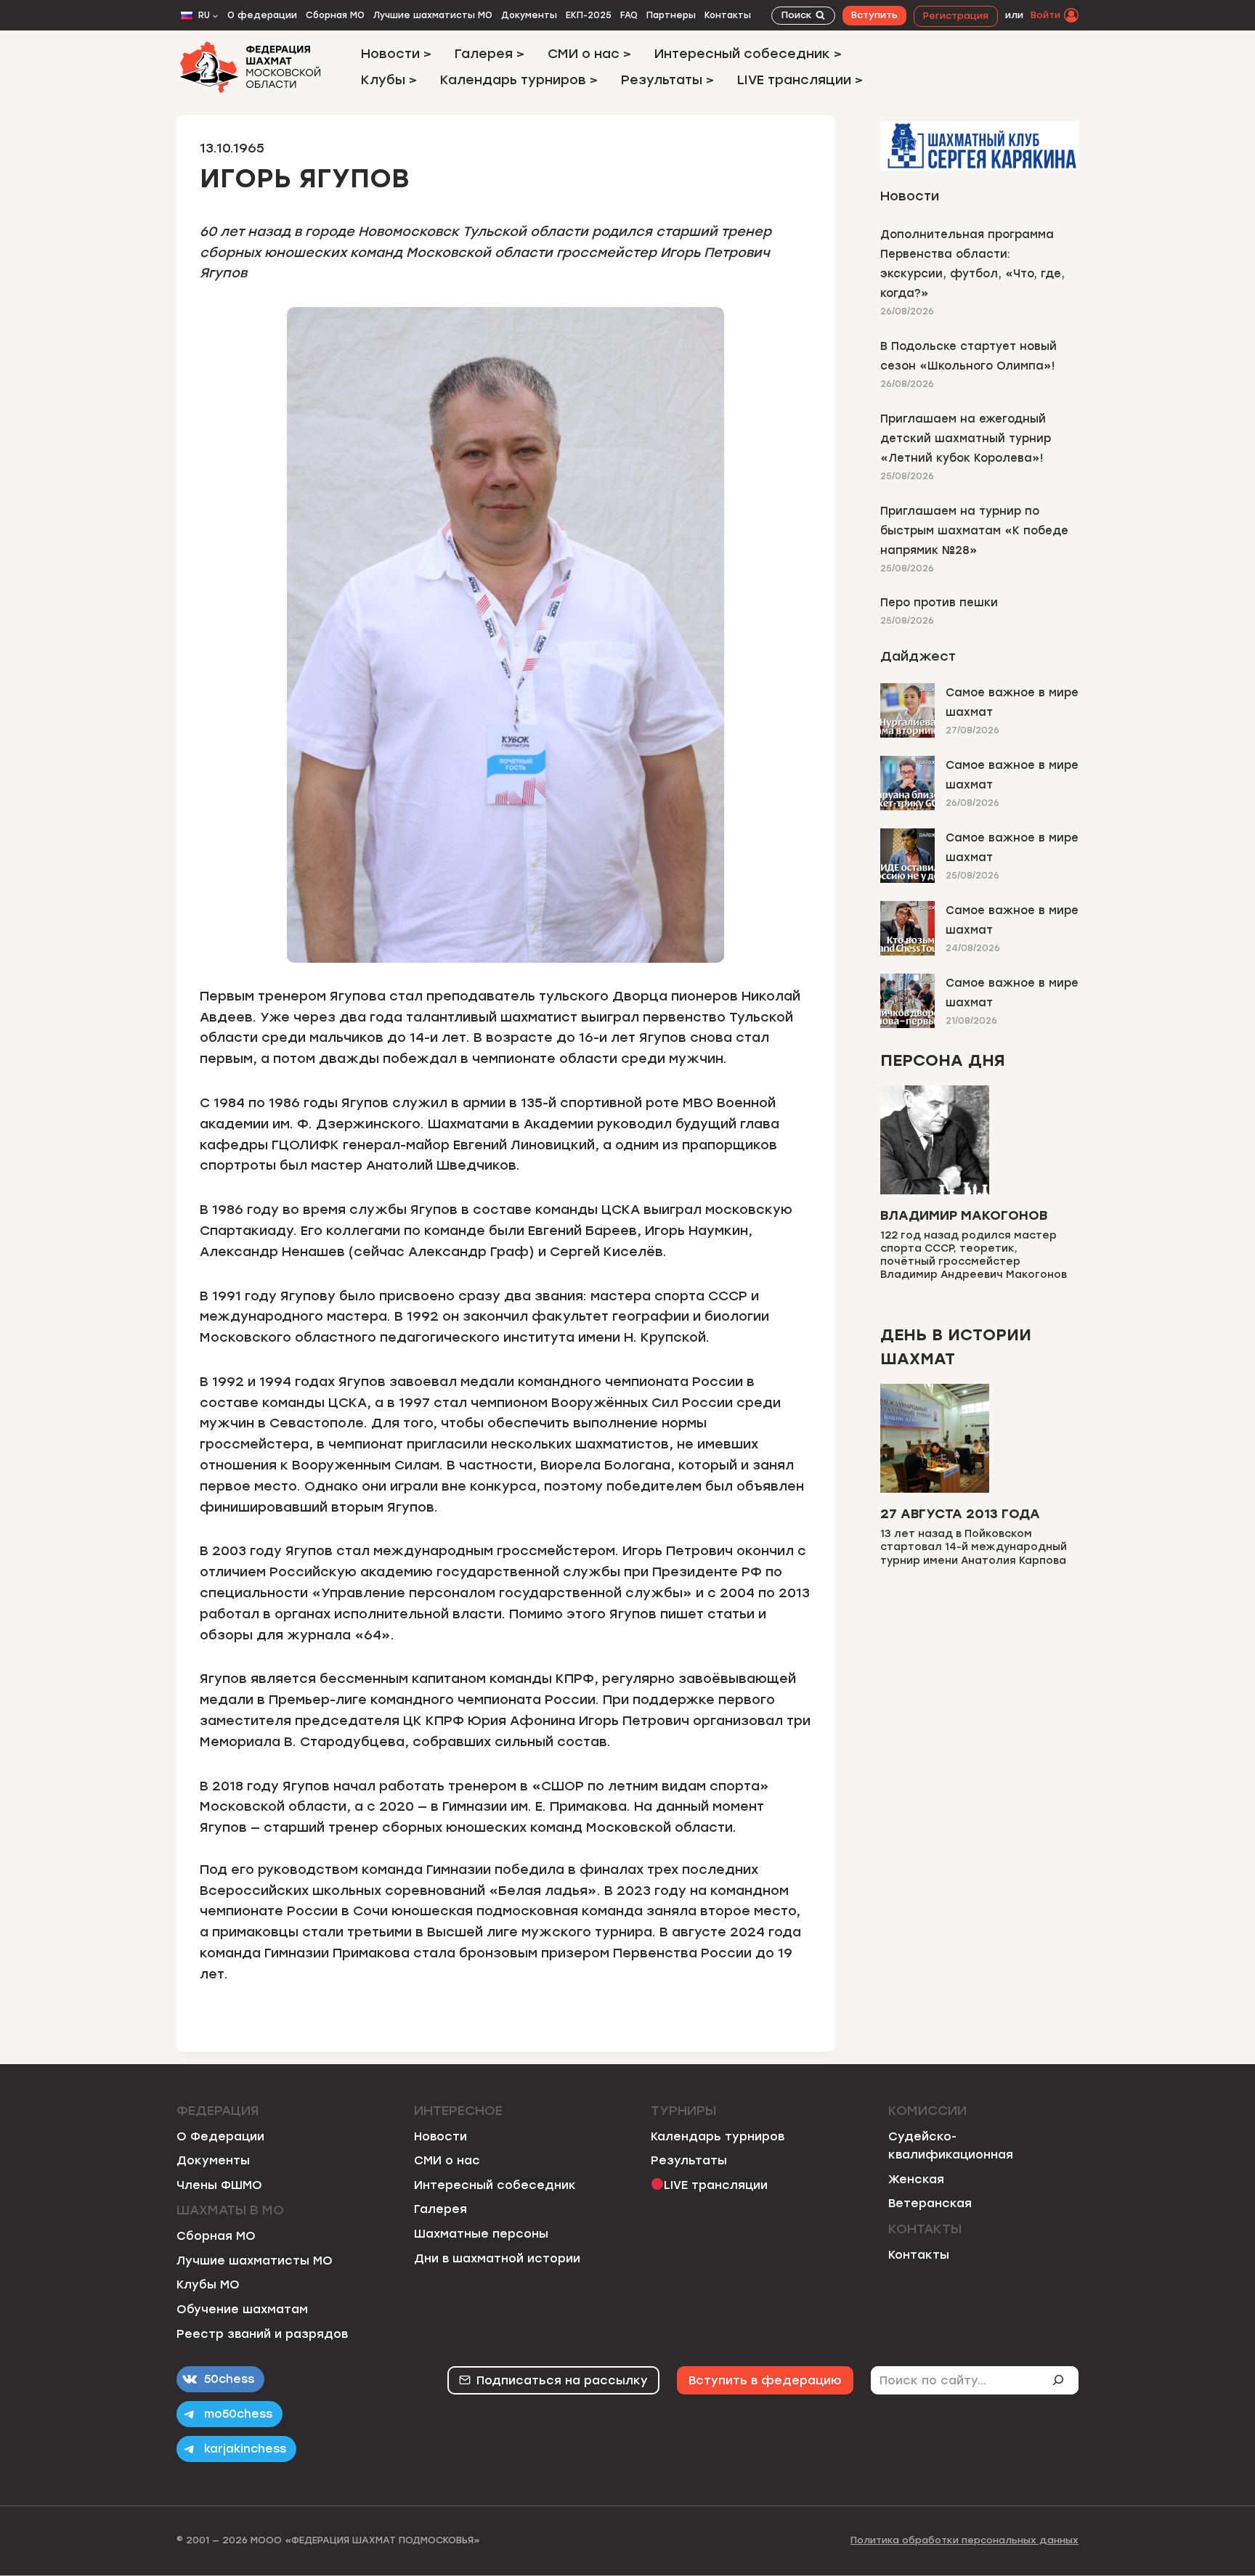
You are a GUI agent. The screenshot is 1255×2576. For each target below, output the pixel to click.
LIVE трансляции (716, 2185)
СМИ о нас (447, 2160)
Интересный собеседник (495, 2185)
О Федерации (220, 2136)
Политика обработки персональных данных (964, 2540)
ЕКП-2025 (589, 15)
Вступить (874, 15)
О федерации (262, 15)
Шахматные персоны (481, 2234)
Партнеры (671, 15)
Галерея (440, 2209)
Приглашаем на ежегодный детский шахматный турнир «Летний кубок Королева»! (966, 439)
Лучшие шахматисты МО (433, 15)
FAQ (629, 15)
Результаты (689, 2160)
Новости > (396, 54)
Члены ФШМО (219, 2185)
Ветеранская (930, 2203)
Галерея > (490, 54)
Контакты (728, 15)
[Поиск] (1064, 2380)
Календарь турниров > (519, 80)
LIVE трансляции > (800, 80)
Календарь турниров (718, 2136)
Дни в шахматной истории (497, 2258)
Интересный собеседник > (748, 54)
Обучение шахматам (242, 2309)
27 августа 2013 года (960, 1514)
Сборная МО (335, 15)
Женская (916, 2179)
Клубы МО (208, 2284)
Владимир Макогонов (964, 1215)
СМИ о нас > (589, 54)
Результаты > (667, 80)
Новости (440, 2136)
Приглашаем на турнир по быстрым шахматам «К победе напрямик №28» (974, 531)
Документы (529, 15)
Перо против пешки (939, 603)
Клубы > (389, 80)
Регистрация (956, 16)
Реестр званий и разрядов (262, 2334)
